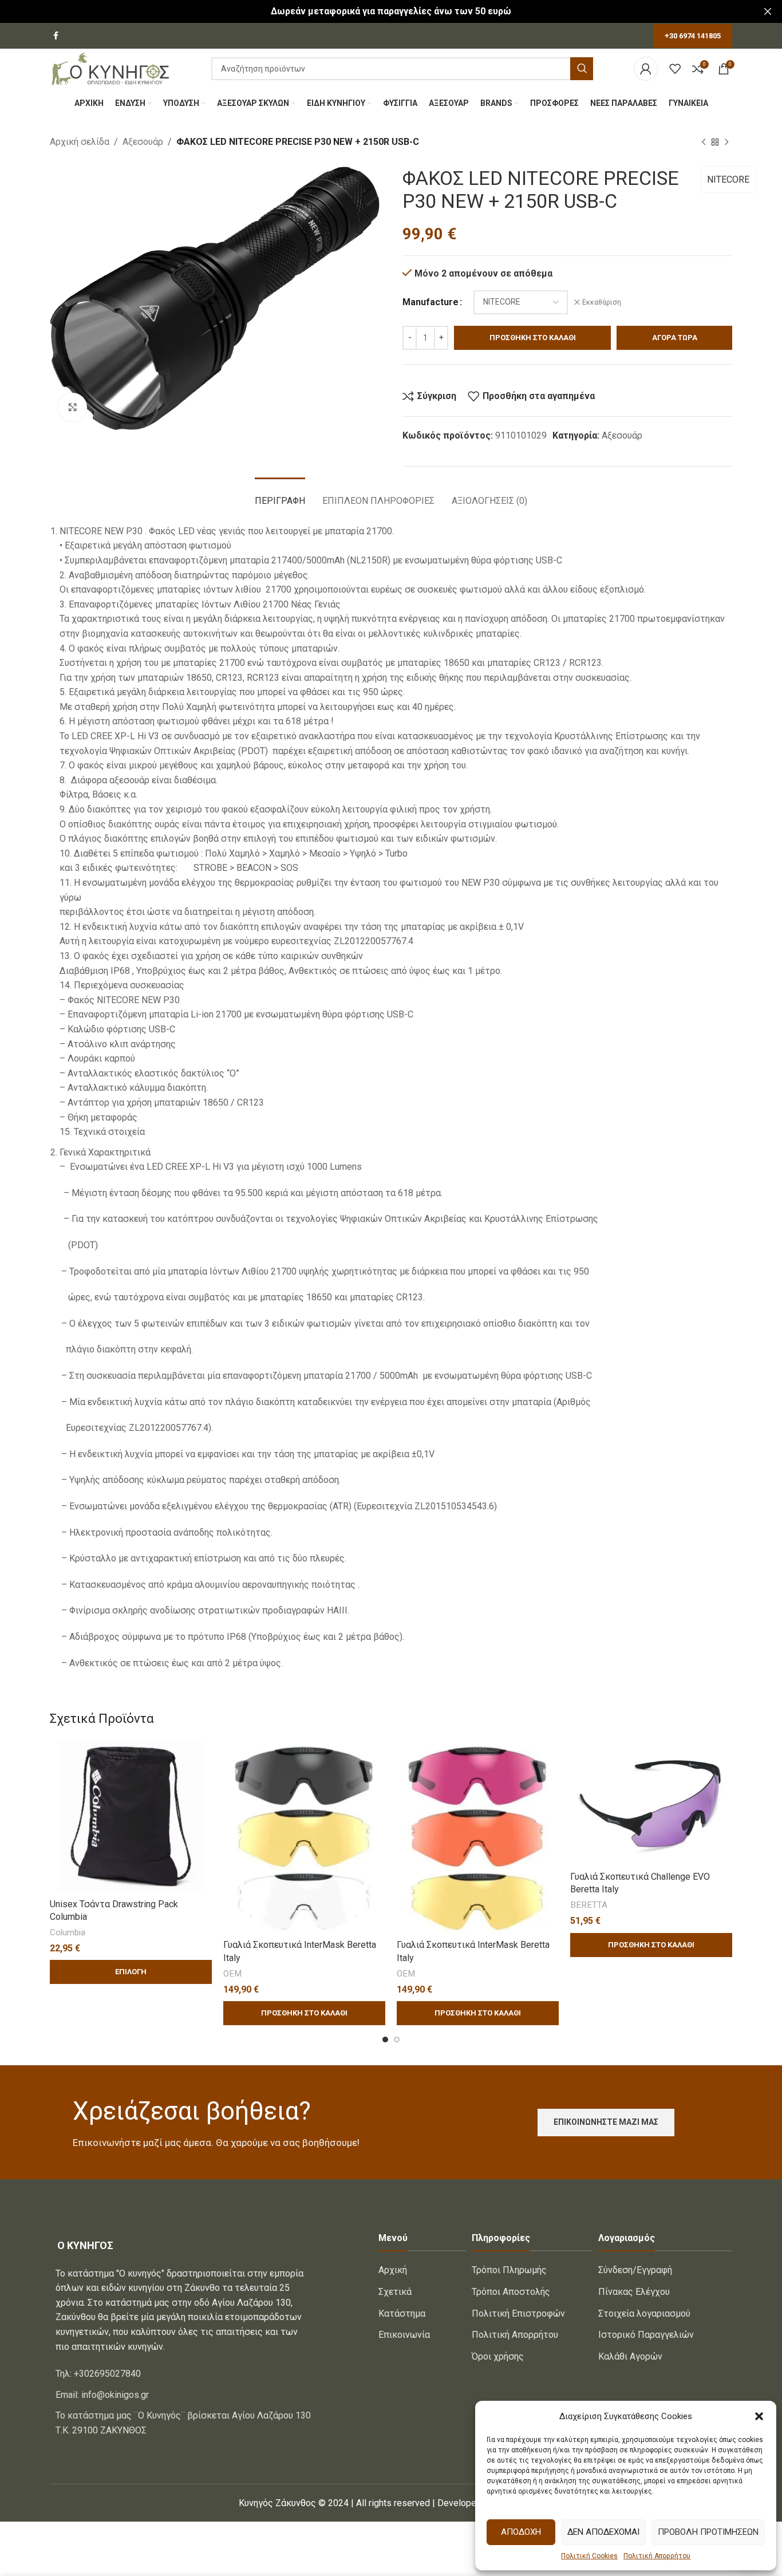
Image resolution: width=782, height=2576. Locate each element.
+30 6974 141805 (693, 36)
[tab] (280, 495)
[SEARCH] (582, 69)
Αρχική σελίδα (80, 142)
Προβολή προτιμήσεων (708, 2532)
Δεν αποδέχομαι (603, 2532)
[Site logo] (110, 68)
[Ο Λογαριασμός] (646, 69)
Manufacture (431, 302)
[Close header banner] (768, 11)
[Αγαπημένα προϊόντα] (675, 69)
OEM (232, 1974)
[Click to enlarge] (73, 407)
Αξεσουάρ (143, 142)
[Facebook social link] (56, 36)
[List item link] (184, 2374)
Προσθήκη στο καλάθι (533, 338)
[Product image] (131, 1816)
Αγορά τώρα (675, 338)
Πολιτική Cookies (589, 2556)
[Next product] (726, 143)
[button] (759, 2416)
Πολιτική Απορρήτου (657, 2556)
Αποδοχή (521, 2532)
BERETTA (589, 1905)
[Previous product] (704, 143)
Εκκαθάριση (602, 302)
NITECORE (728, 180)
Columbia (68, 1932)
